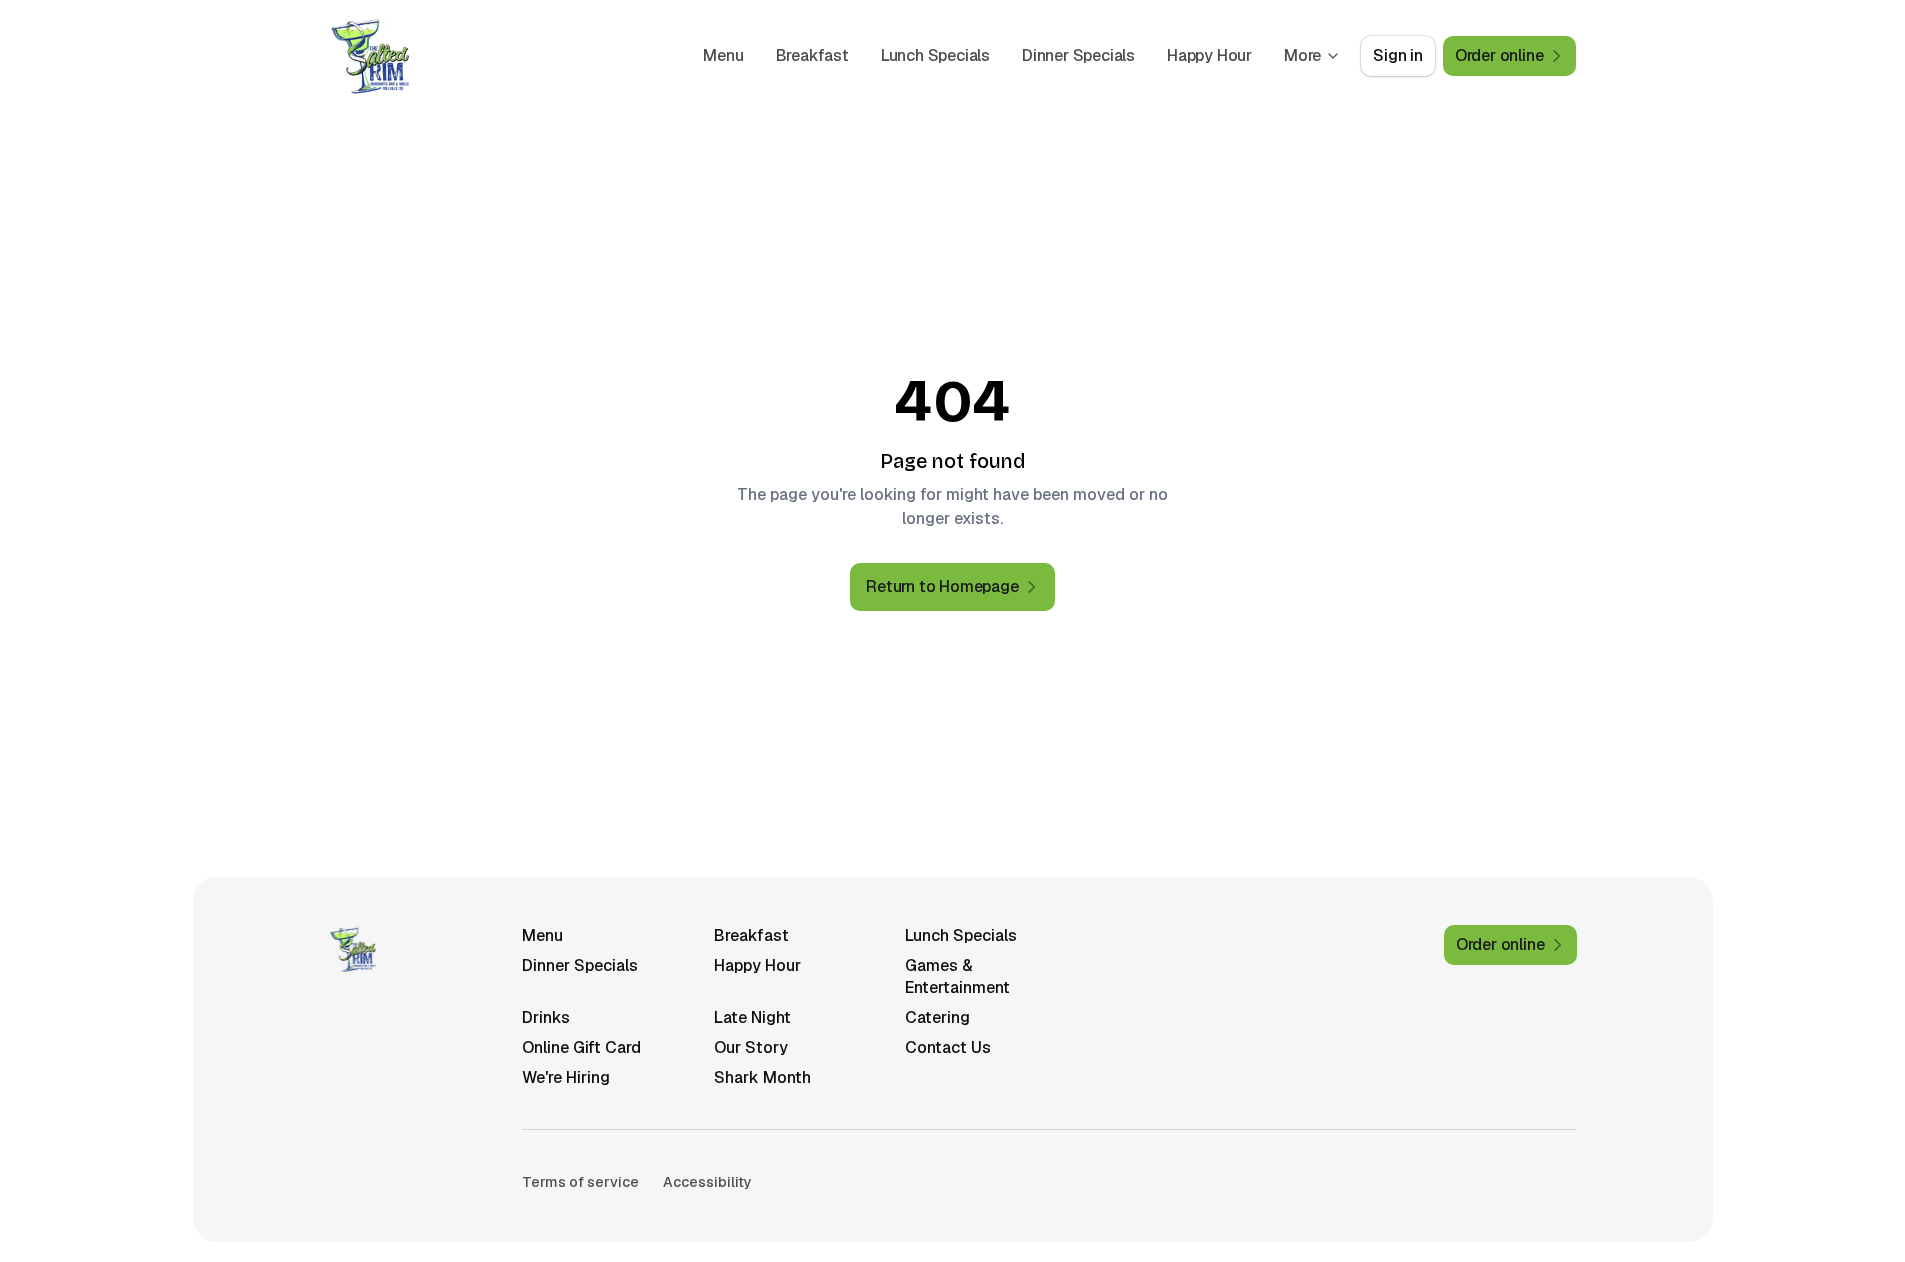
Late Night (752, 1017)
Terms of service (580, 1182)
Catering (937, 1017)
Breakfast (812, 55)
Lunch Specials (935, 55)
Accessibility (707, 1182)
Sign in (1398, 55)
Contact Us (948, 1047)
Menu (723, 55)
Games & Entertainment (957, 976)
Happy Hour (1209, 55)
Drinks (546, 1017)
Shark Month (762, 1077)
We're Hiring (566, 1077)
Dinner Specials (1078, 55)
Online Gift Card (581, 1047)
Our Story (751, 1047)
